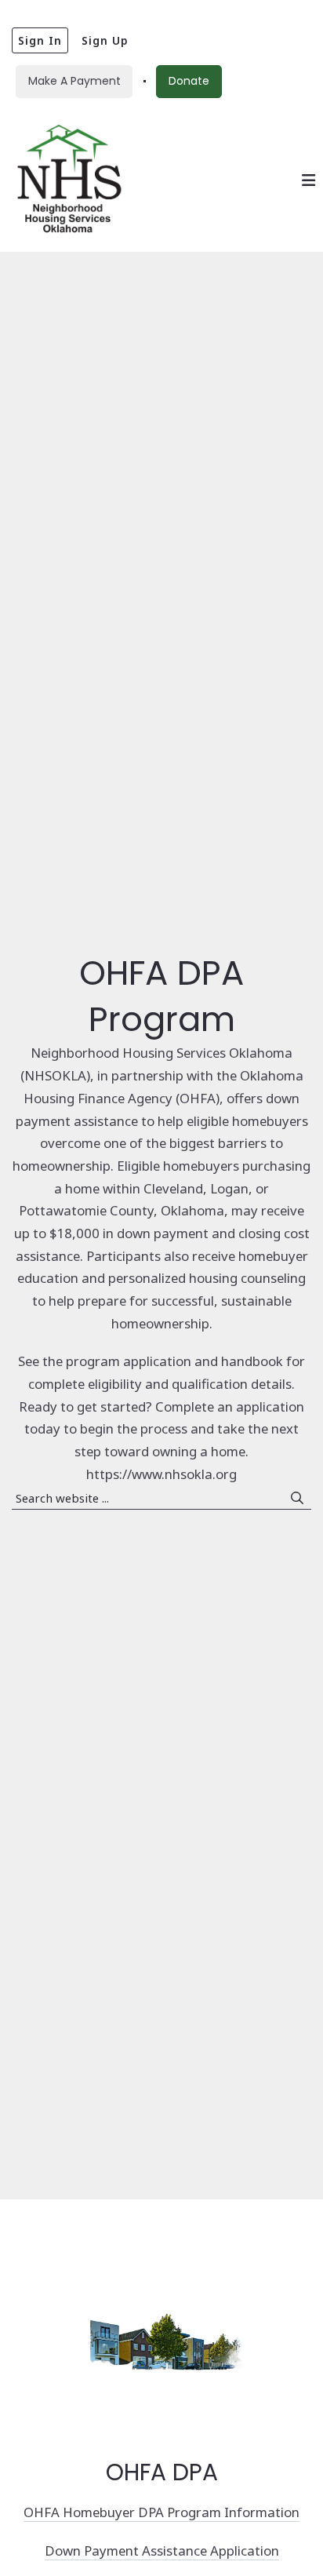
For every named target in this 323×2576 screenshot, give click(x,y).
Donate (189, 81)
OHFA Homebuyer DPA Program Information (161, 2512)
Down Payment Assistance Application (162, 2550)
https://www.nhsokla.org (161, 1474)
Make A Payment (74, 81)
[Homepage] (69, 180)
